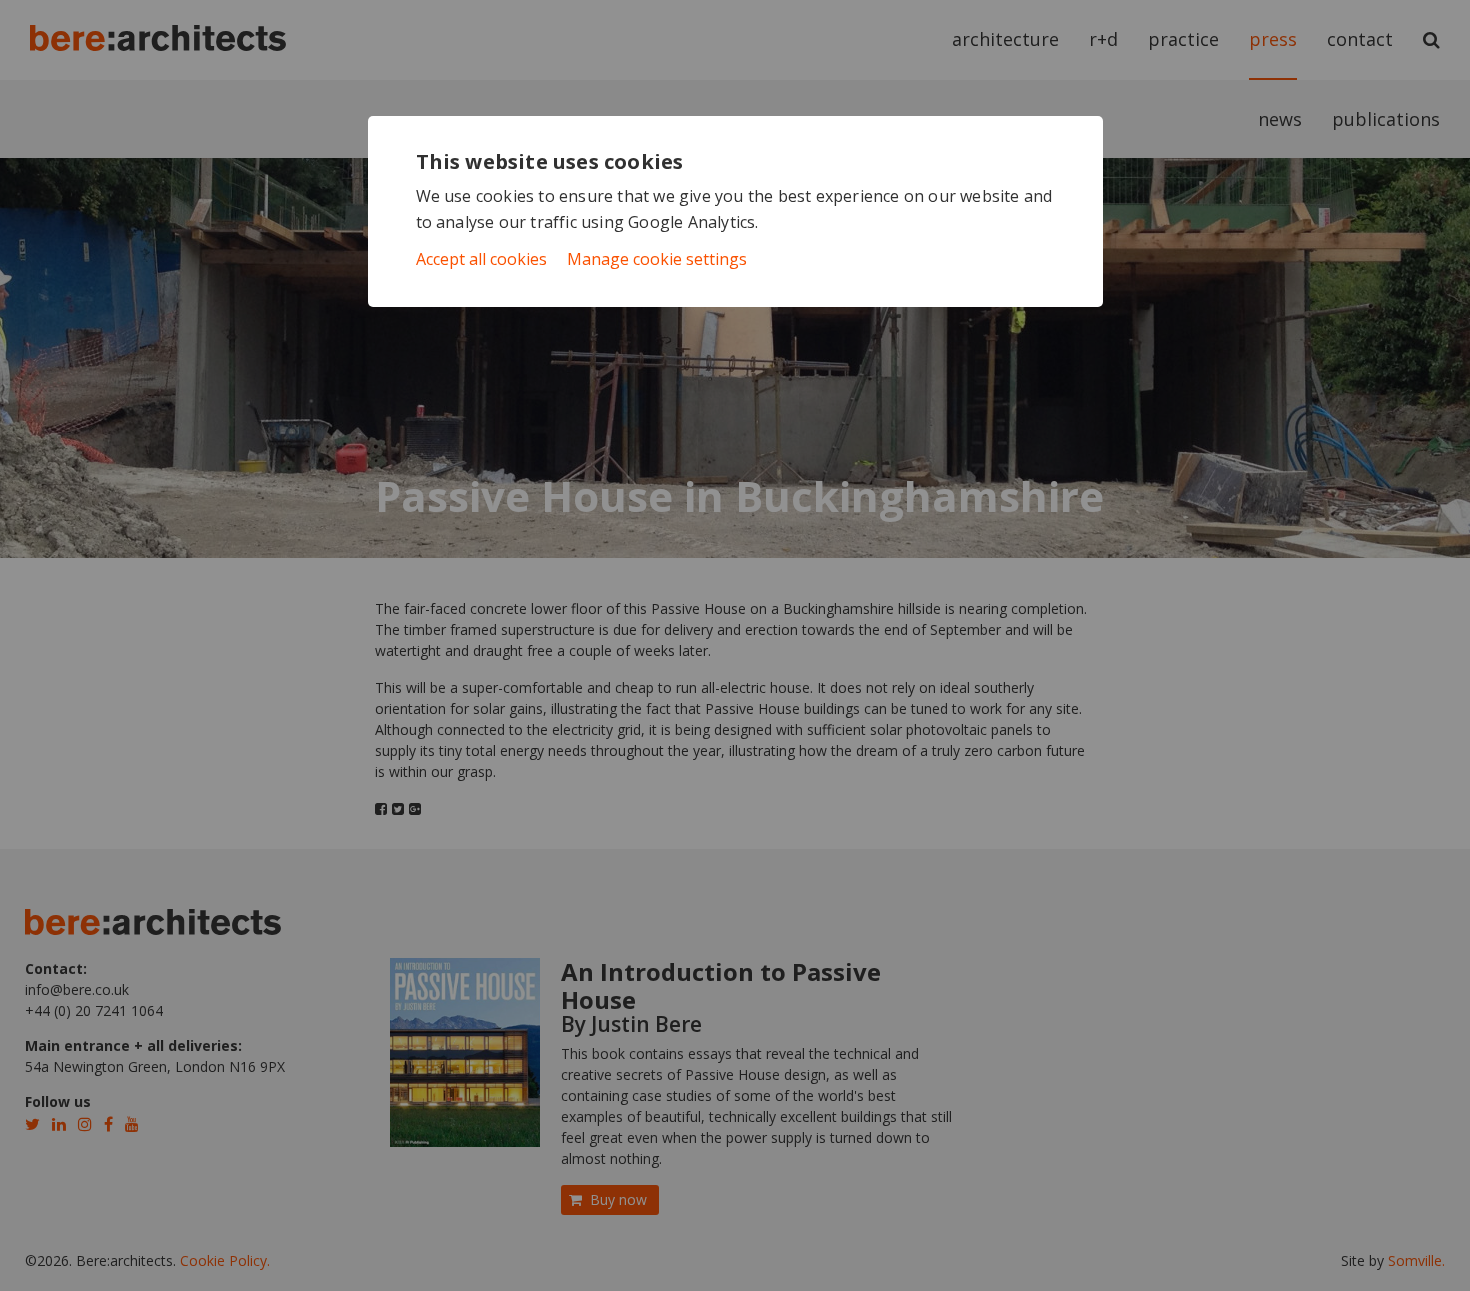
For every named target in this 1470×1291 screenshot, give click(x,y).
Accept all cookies (481, 259)
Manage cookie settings (657, 259)
